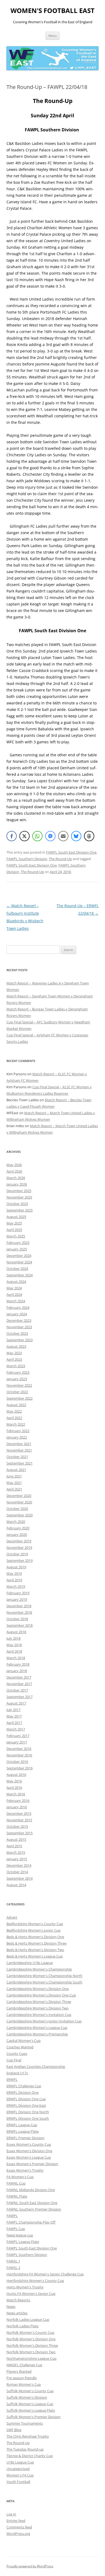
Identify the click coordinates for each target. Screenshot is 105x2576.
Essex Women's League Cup (29, 2157)
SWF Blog (14, 2430)
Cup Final (14, 2060)
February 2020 (18, 1528)
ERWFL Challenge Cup (24, 2086)
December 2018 (19, 1606)
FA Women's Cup (20, 2177)
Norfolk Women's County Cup (30, 2332)
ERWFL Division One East (26, 2105)
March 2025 (16, 1236)
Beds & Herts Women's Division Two (35, 1950)
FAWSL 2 (13, 2268)
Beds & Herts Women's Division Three (36, 1943)
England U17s (17, 2073)
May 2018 (14, 1645)
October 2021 (17, 1457)
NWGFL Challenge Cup (24, 2365)
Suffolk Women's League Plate (31, 2410)
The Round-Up (60, 859)
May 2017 (14, 1716)
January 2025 (17, 1249)
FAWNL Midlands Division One (31, 2190)
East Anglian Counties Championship (36, 2066)
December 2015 (19, 1813)
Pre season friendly (22, 2378)
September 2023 (20, 1340)
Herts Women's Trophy (25, 2287)
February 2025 (18, 1243)
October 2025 (17, 1204)
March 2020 (16, 1522)
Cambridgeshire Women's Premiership (37, 2034)
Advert (12, 1917)
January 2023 (17, 1379)
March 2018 (16, 1658)
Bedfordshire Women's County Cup (35, 1924)
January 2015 (17, 1859)
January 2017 (17, 1742)
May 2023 (14, 1353)
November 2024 (19, 1262)
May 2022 (14, 1411)
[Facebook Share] (12, 836)
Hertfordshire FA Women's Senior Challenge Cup (45, 2274)
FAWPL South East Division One (71, 852)
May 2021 (14, 1483)
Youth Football (18, 2482)
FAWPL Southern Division (27, 859)
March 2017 (16, 1729)
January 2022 (17, 1437)
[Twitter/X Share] (24, 836)
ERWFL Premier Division (25, 2138)
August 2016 (16, 1775)
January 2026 (17, 1184)
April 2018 (14, 1651)
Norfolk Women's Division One (31, 2339)
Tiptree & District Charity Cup (30, 2456)
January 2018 (17, 1671)
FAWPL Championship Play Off (31, 2222)
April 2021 (14, 1489)
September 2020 (20, 1515)
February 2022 (18, 1431)
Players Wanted (19, 2371)
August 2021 (16, 1470)
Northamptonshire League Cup (31, 2358)
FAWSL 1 (13, 2261)
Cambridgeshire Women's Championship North (44, 1976)
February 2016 (18, 1800)
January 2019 (17, 1599)
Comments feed (19, 2527)
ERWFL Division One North (28, 2112)
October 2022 (17, 1392)
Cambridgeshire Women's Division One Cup (41, 1995)
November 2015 (19, 1820)
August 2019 (16, 1567)
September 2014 (20, 1878)
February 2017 (18, 1736)
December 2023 (19, 1320)
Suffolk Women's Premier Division (34, 2417)
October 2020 (17, 1509)
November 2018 (19, 1612)
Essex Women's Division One (29, 2151)
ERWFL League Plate (23, 2131)
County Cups (17, 2054)
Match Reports (18, 2300)
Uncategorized (18, 2469)
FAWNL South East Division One (32, 2203)
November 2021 (19, 1450)
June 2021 (14, 1476)
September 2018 (20, 1625)
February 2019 (18, 1593)
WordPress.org (18, 2534)
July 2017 (13, 1710)
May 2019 (14, 1573)
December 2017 (19, 1677)
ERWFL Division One (22, 2092)
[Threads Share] (89, 836)
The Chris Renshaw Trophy (28, 2436)
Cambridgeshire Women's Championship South (44, 1982)
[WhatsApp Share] (37, 836)
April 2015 (14, 1846)
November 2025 (19, 1197)
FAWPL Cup (16, 2229)
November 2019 (19, 1547)
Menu (52, 36)
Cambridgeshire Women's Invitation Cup (39, 2015)
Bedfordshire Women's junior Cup (34, 1930)
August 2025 (16, 1217)
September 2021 (20, 1463)
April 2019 (14, 1580)
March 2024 (16, 1301)
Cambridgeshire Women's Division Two (38, 2008)
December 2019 (19, 1541)
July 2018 (13, 1638)
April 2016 (14, 1788)
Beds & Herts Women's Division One (35, 1937)
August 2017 (16, 1703)
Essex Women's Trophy (25, 2170)
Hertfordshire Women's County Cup (35, 2281)
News (11, 2307)
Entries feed (16, 2521)
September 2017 (20, 1697)
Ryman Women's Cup (24, 2384)
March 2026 (16, 1178)
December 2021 (19, 1444)
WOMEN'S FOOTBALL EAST (52, 11)
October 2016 (17, 1762)
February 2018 (18, 1664)
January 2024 (17, 1314)
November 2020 (19, 1502)
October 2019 (17, 1554)
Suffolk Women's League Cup (30, 2404)
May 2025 (14, 1223)
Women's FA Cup (20, 2475)
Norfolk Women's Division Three (32, 2345)
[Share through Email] (63, 836)
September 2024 (20, 1275)
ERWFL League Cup (22, 2125)
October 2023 (17, 1333)
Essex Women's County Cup (29, 2144)
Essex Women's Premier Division (32, 2164)
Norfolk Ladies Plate (22, 2326)
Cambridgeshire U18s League (30, 1963)
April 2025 (14, 1230)
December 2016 (19, 1749)
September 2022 (20, 1398)
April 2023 (14, 1359)
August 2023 (16, 1346)
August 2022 (16, 1405)
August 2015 (16, 1839)
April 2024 (14, 1294)
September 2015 (20, 1833)
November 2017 (19, 1684)
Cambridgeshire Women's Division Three (39, 2002)
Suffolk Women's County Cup (30, 2391)
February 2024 (18, 1307)
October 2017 (17, 1690)
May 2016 (14, 1781)
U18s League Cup (20, 2462)
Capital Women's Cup (24, 2041)
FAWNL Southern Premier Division (34, 2209)
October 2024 (17, 1269)
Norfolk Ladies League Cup (28, 2319)
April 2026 (14, 1171)
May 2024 (14, 1288)
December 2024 (19, 1256)
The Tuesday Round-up (25, 2449)
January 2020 (17, 1535)
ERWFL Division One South (28, 2118)
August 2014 (16, 1885)
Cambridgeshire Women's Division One (38, 1989)
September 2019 (20, 1560)
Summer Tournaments (25, 2423)
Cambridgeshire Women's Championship (39, 1969)
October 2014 (17, 1872)
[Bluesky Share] (76, 836)
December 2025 (19, 1191)
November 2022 (19, 1385)
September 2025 (20, 1210)
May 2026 (14, 1165)
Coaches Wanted (20, 2047)
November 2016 (19, 1755)
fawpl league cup (20, 2235)
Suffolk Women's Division (27, 2397)
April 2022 (14, 1418)
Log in (11, 2514)
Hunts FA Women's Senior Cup (31, 2294)
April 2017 (14, 1723)
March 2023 (16, 1366)
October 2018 (17, 1619)
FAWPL (12, 2216)
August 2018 (16, 1632)
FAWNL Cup (16, 2183)
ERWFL (12, 2079)
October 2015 (17, 1826)
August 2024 (16, 1282)
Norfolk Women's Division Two (31, 2352)
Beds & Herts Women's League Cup (35, 1956)
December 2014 (19, 1865)
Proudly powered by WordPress (30, 2566)
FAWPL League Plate (23, 2242)
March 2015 (16, 1852)
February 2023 (18, 1372)
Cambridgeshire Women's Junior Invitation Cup (44, 2021)
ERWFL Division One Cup (26, 2099)
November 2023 (19, 1327)
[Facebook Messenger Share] (50, 836)
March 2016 (16, 1794)
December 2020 (19, 1496)
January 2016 (17, 1807)
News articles (17, 2313)
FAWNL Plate (17, 2196)
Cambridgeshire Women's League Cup (37, 2028)
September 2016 (20, 1768)
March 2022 (16, 1424)
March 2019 (16, 1586)
